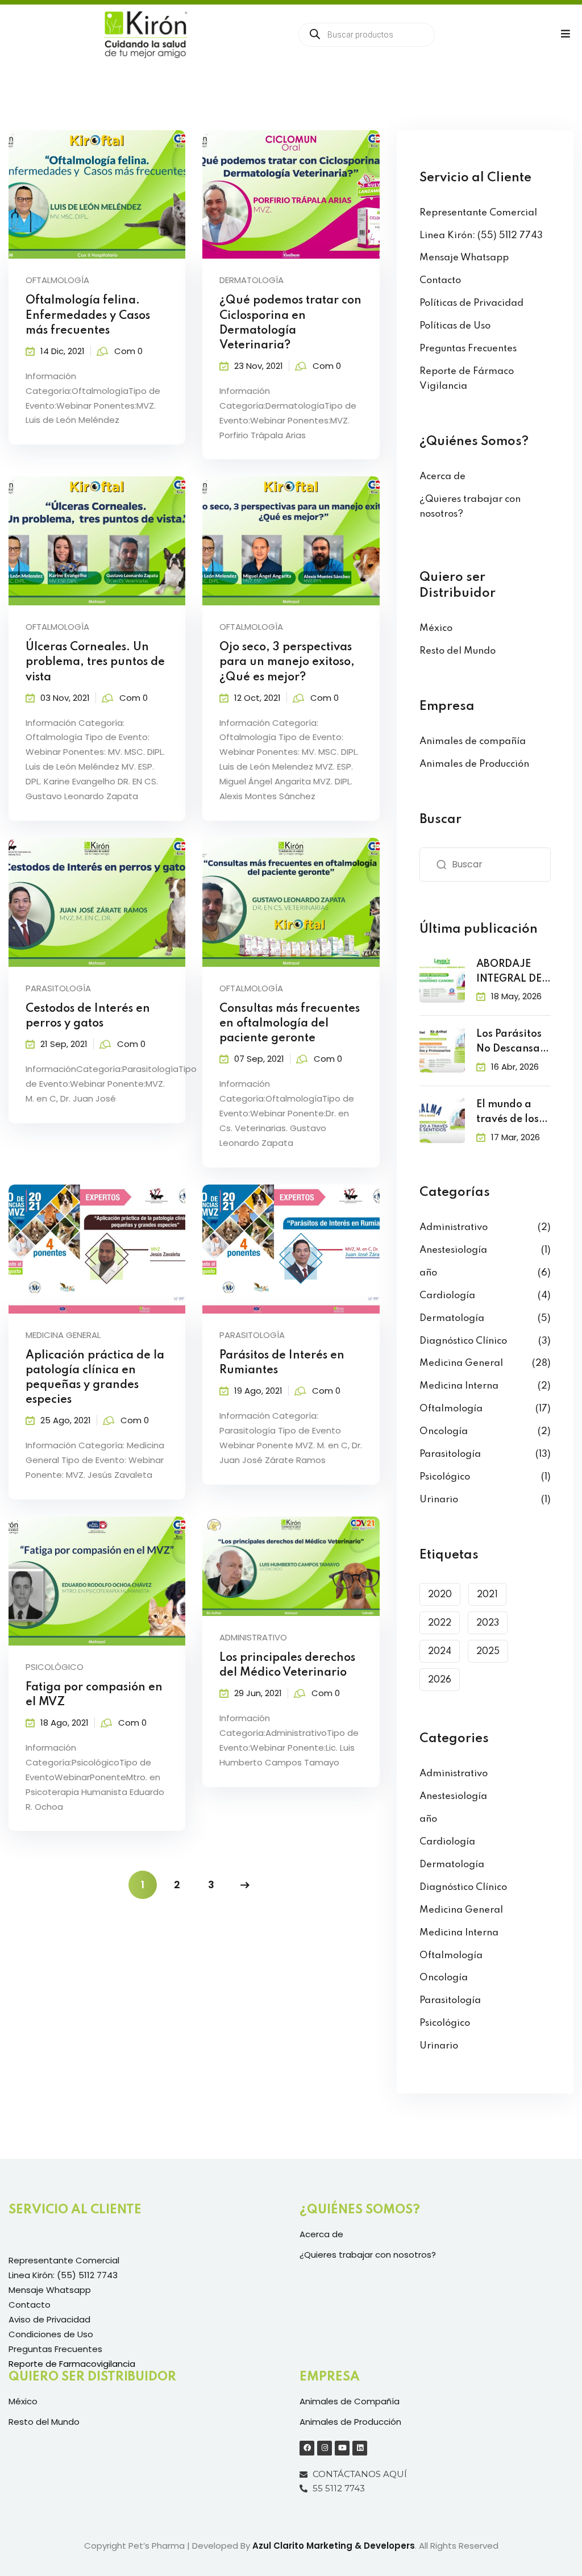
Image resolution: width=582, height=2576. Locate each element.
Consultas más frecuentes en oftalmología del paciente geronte (290, 1024)
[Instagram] (325, 2448)
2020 (440, 1595)
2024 (440, 1652)
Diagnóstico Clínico (463, 1341)
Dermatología (251, 280)
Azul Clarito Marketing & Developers (334, 2546)
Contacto (440, 281)
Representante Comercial (478, 213)
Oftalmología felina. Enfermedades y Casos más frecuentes (88, 315)
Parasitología (58, 988)
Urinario (439, 1500)
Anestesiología (453, 1250)
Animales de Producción (474, 764)
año (428, 1273)
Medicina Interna (459, 1386)
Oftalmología (57, 280)
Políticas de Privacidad (471, 303)
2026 (440, 1680)
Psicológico (55, 1667)
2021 (487, 1595)
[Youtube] (342, 2448)
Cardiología (447, 1296)
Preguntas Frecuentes (468, 349)
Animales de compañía (473, 741)
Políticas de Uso (455, 326)
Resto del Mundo (458, 651)
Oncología (444, 1432)
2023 (488, 1623)
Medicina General (63, 1335)
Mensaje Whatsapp (464, 258)
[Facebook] (307, 2448)
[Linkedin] (360, 2448)
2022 (440, 1623)
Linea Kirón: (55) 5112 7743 (481, 236)
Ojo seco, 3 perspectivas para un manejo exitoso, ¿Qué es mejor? (287, 662)
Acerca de (442, 477)
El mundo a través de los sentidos (508, 1113)
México (436, 628)
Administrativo (253, 1637)
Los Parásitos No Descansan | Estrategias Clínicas (511, 1043)
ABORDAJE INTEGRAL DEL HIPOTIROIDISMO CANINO (512, 973)
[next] (245, 1885)
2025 (488, 1652)
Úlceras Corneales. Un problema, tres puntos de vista (95, 662)
